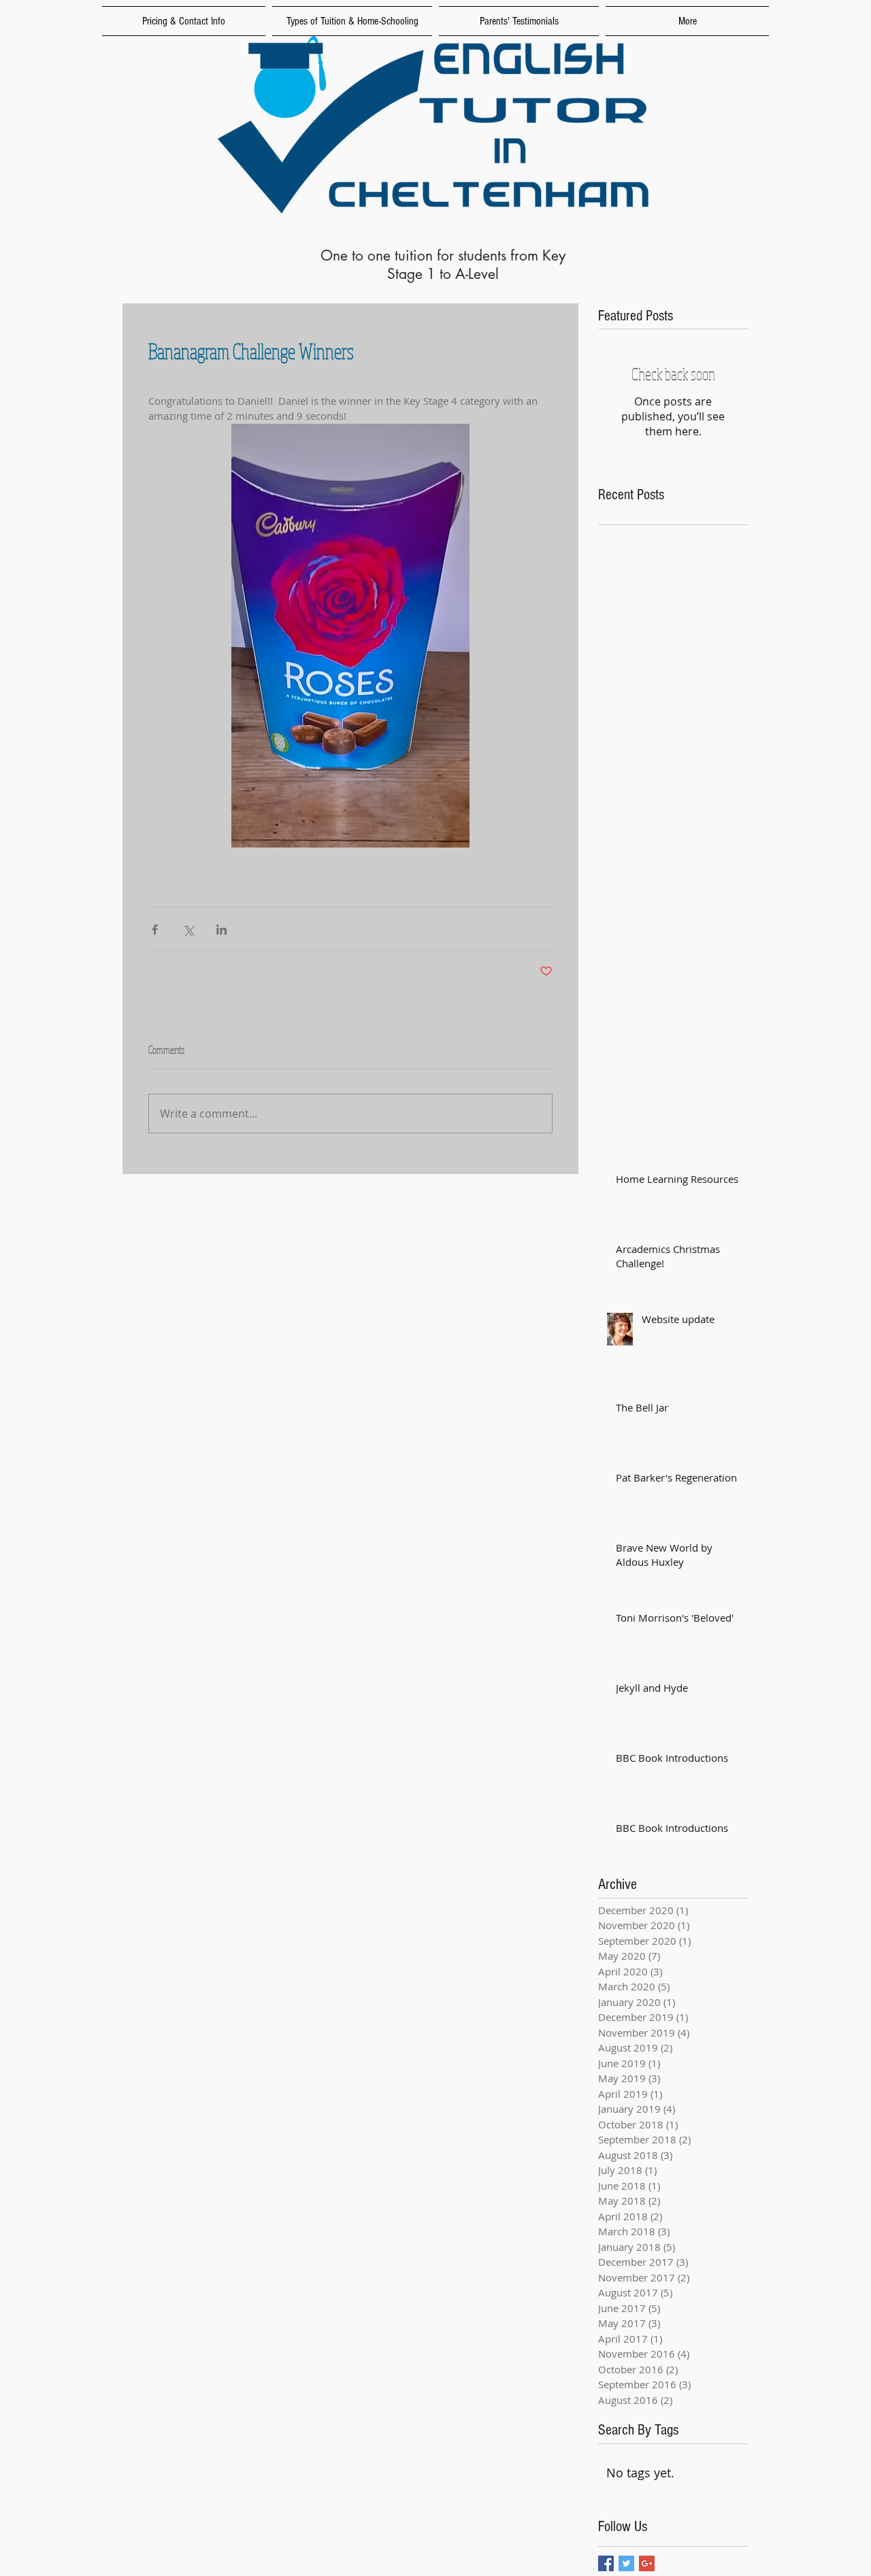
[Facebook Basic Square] (606, 2563)
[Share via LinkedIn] (221, 930)
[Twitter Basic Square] (626, 2563)
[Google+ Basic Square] (647, 2563)
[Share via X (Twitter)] (188, 930)
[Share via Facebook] (155, 930)
